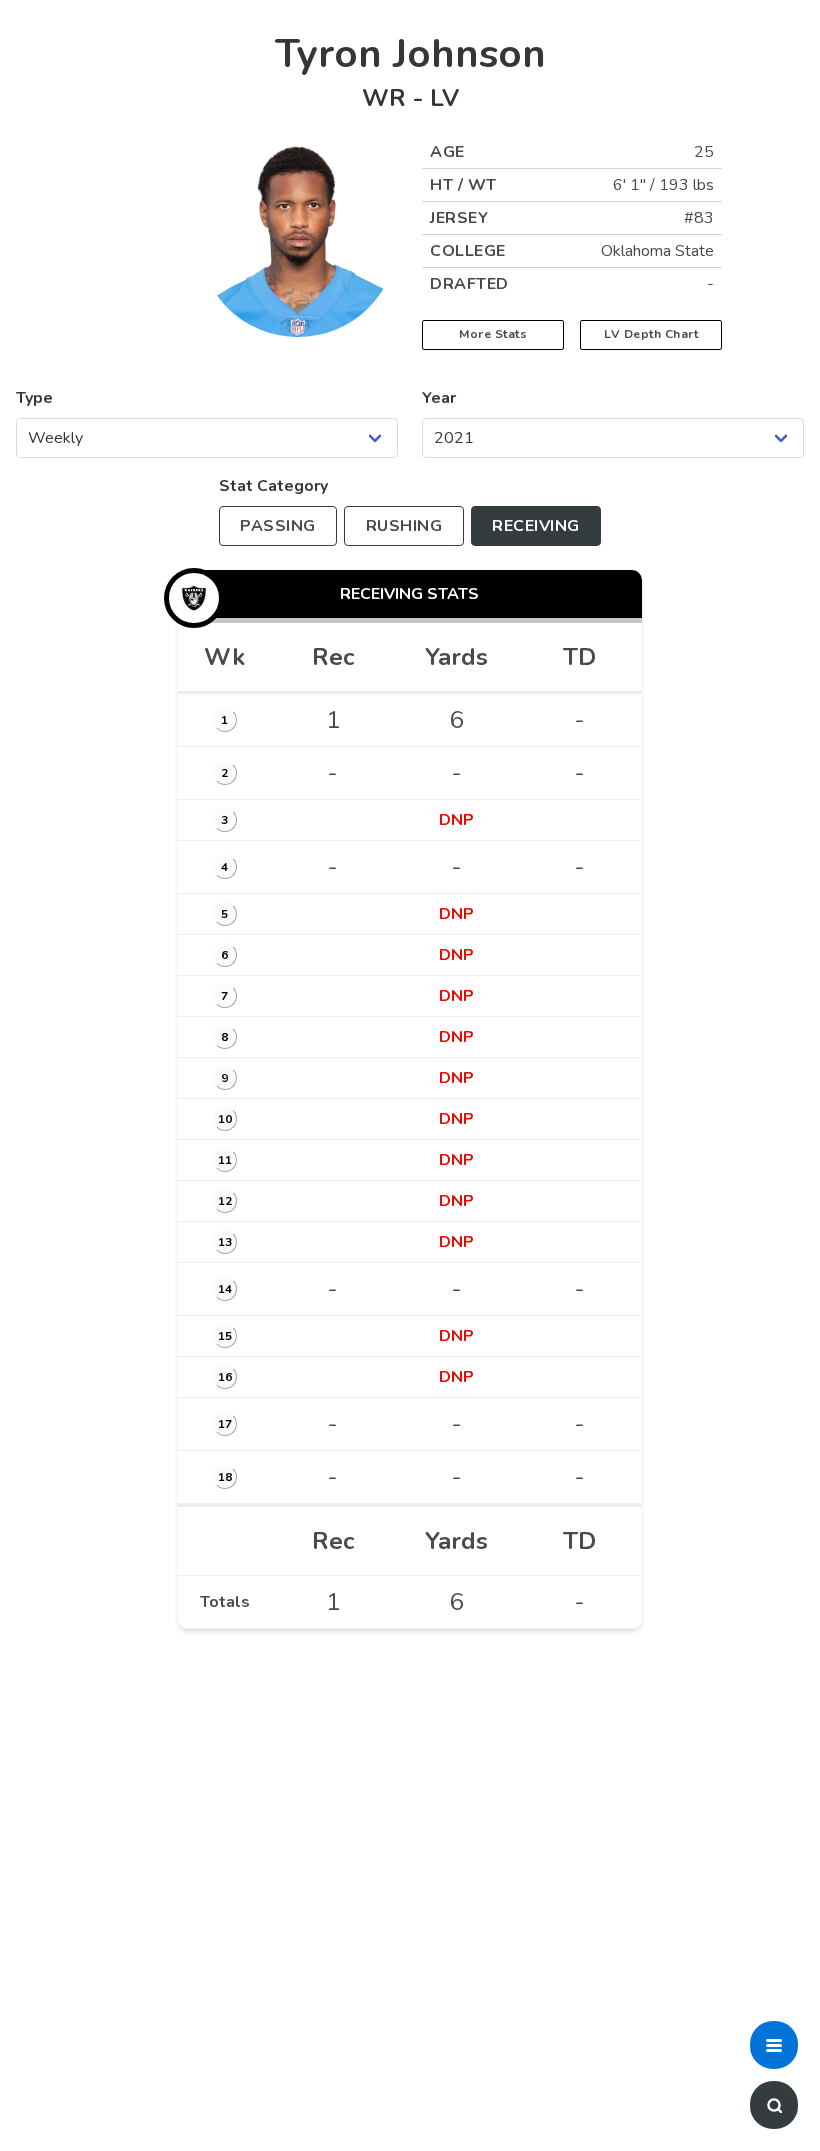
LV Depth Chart (651, 334)
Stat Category (273, 486)
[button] (774, 2045)
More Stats (493, 334)
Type (34, 398)
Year (439, 398)
